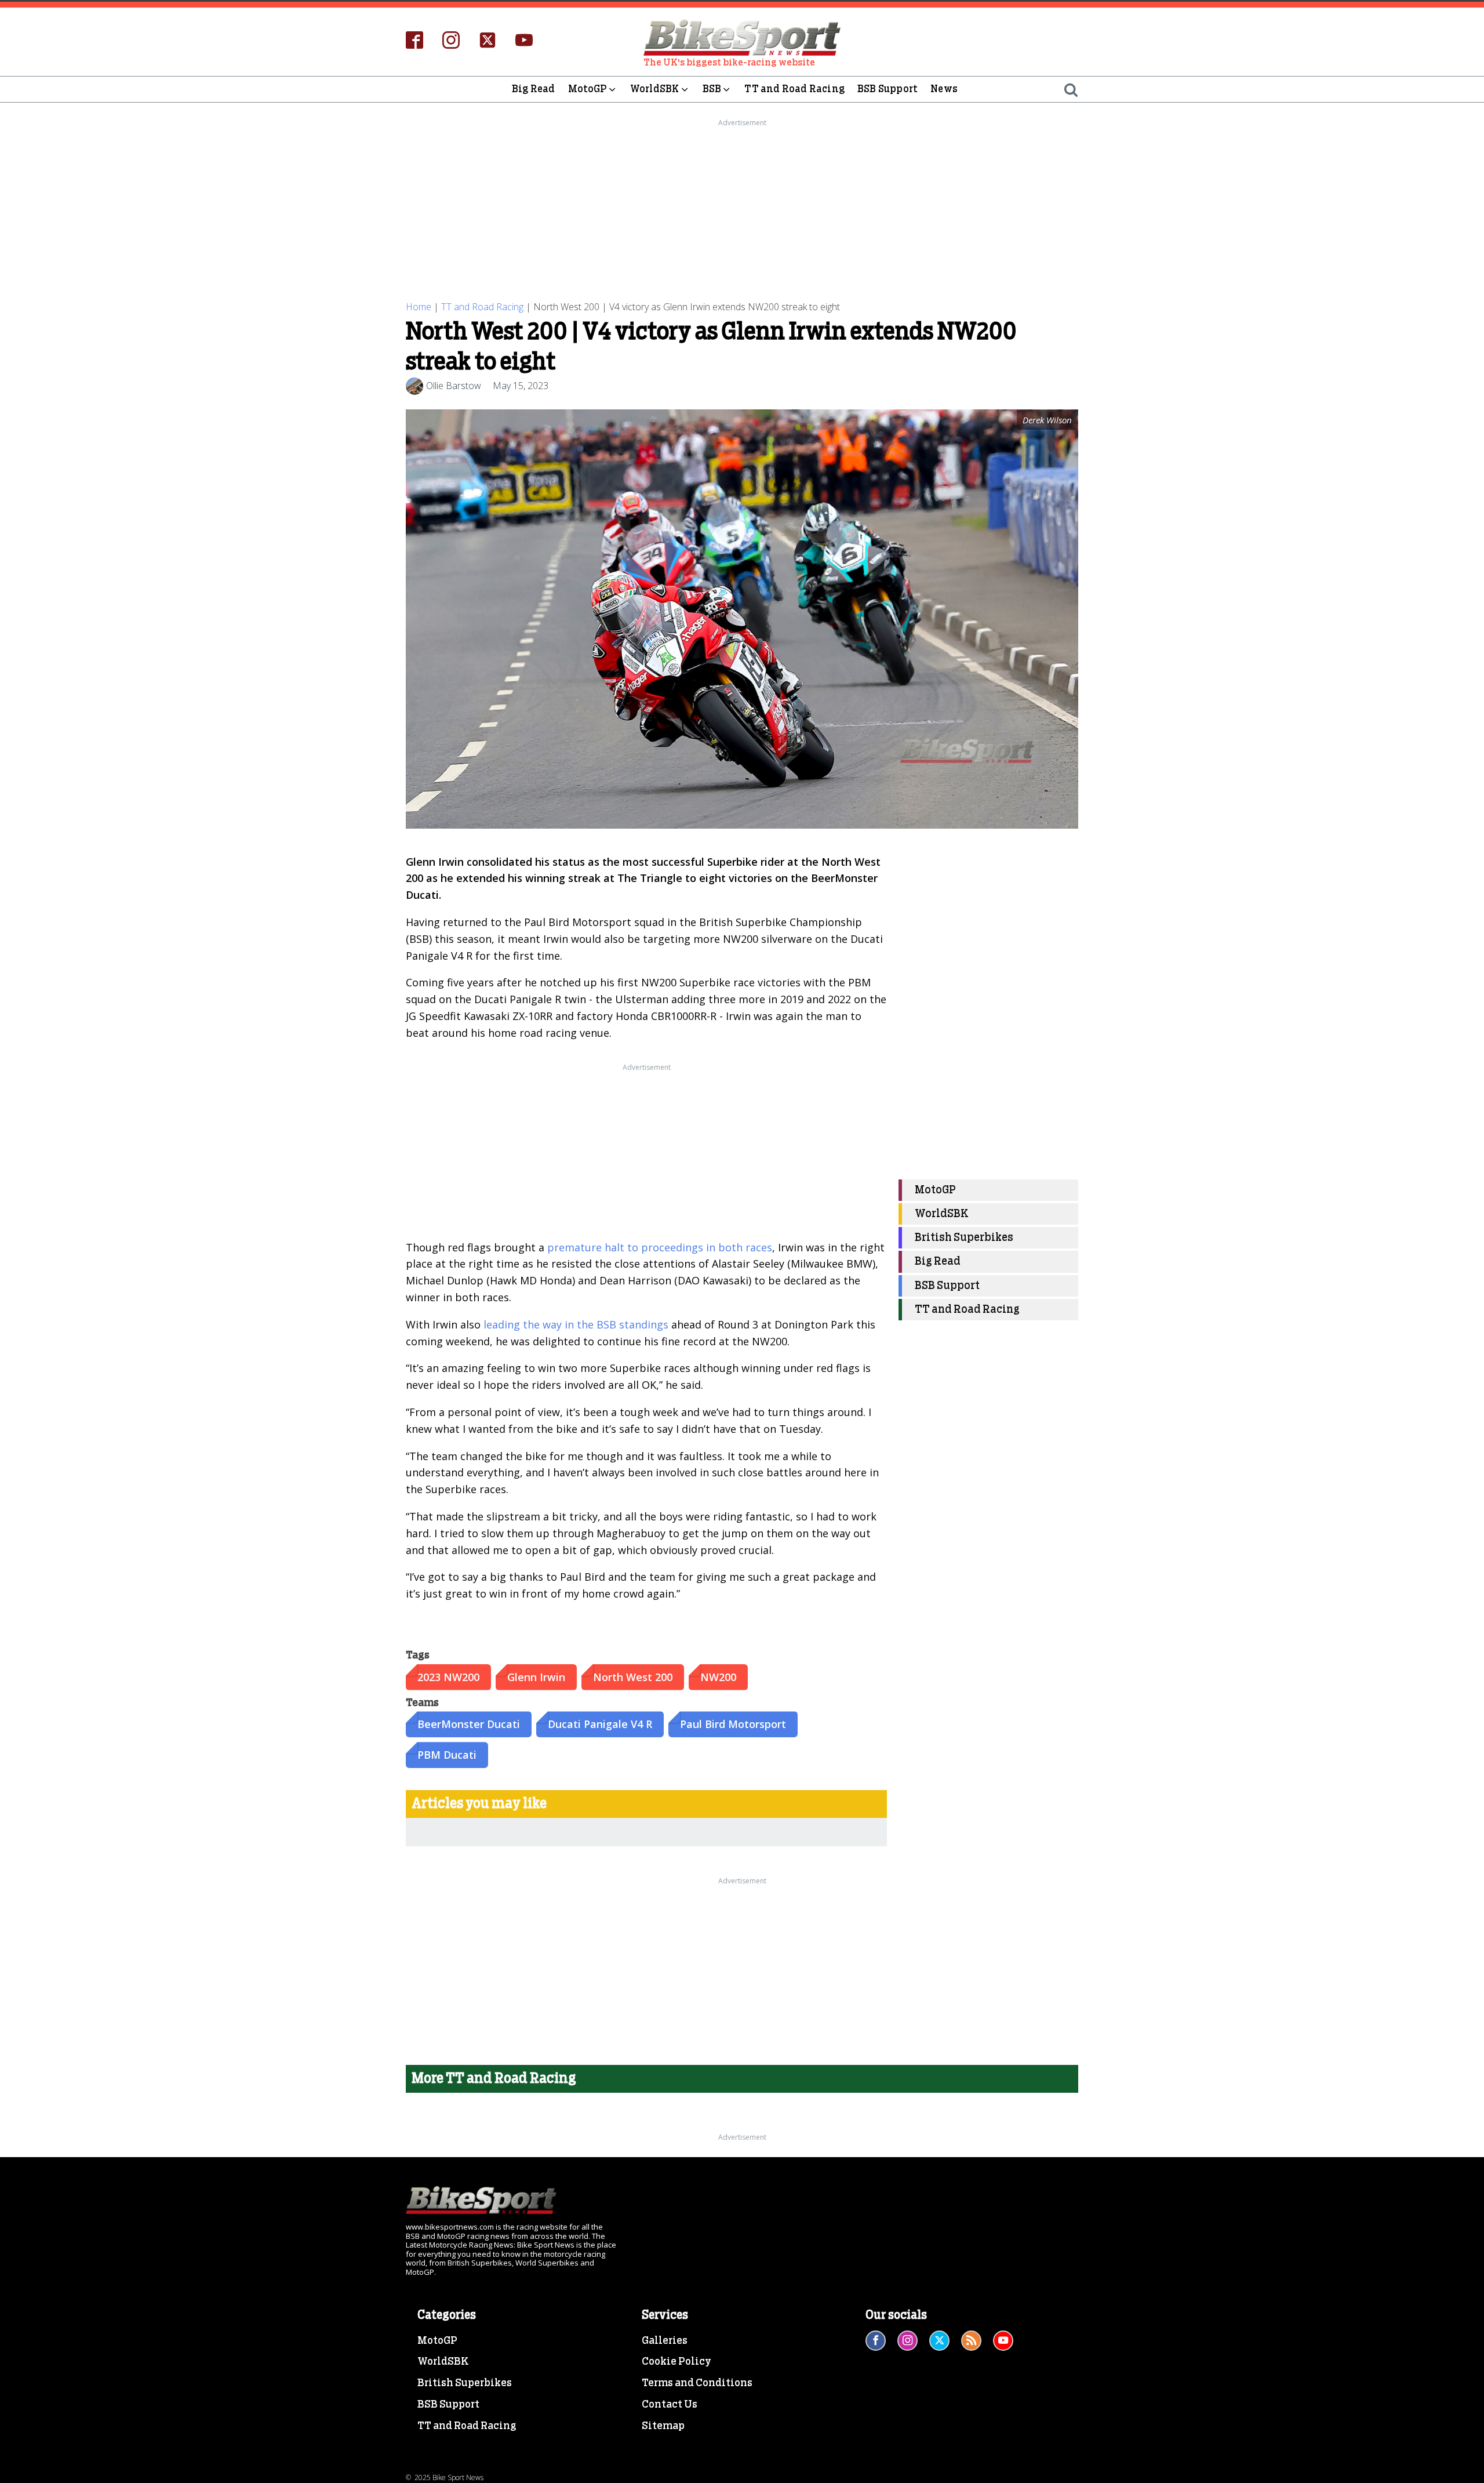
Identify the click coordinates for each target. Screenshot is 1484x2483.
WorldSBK (655, 89)
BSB (712, 89)
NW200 (718, 1677)
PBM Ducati (447, 1755)
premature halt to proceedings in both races (660, 1247)
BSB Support (888, 89)
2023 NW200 (448, 1677)
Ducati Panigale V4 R (600, 1724)
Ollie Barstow (454, 386)
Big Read (534, 89)
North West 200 (633, 1677)
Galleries (665, 2341)
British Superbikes (964, 1238)
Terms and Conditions (697, 2383)
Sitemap (663, 2426)
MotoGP (588, 89)
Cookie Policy (676, 2362)
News (944, 89)
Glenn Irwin (536, 1677)
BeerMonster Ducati (469, 1724)
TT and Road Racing (794, 89)
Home (419, 307)
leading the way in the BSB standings (576, 1324)
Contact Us (670, 2405)
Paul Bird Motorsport (733, 1724)
